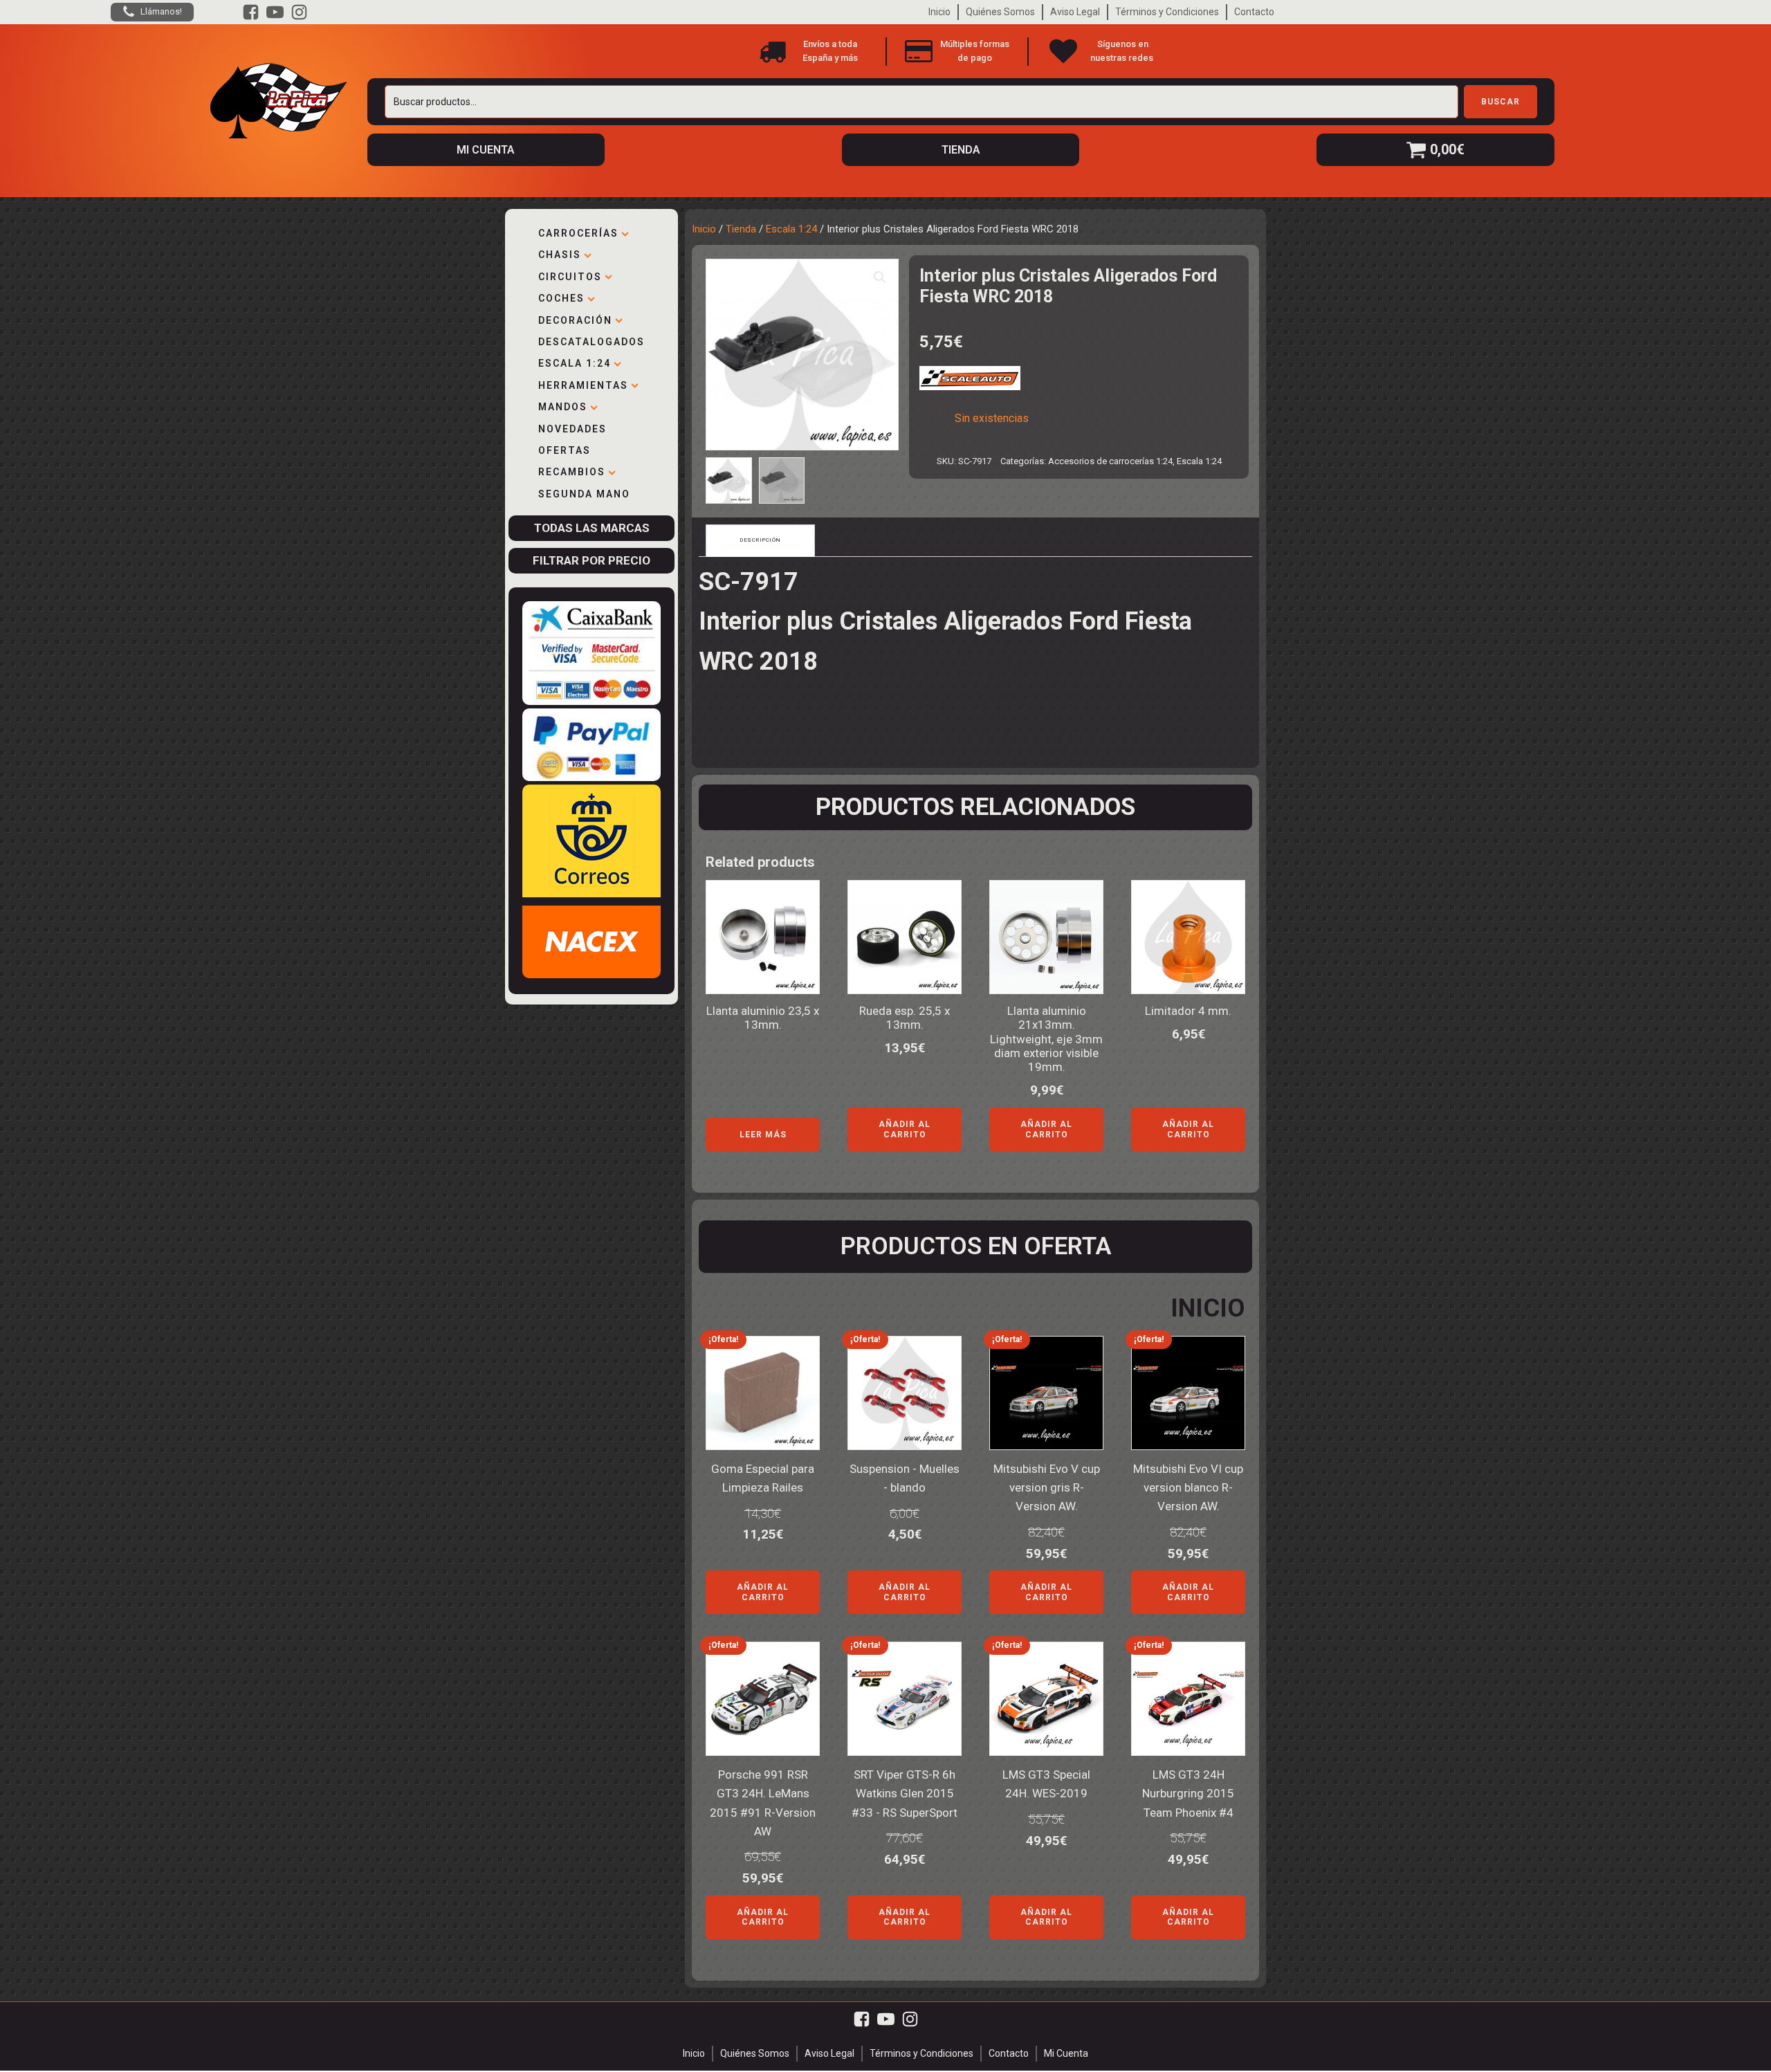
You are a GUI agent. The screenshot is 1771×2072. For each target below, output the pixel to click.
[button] (880, 277)
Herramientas (583, 385)
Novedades (572, 429)
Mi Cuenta (1066, 2053)
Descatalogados (591, 342)
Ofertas (565, 450)
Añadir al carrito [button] (905, 1129)
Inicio (939, 12)
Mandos (563, 407)
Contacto (1254, 12)
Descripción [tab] (760, 540)
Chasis (560, 255)
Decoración (575, 320)
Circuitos (570, 277)
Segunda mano (584, 494)
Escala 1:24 (575, 363)
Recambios (572, 472)
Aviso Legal (1075, 12)
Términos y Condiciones (1167, 12)
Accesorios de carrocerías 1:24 (1110, 461)
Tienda (741, 229)
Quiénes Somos (1000, 12)
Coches (561, 298)
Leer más (763, 1135)
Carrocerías (578, 233)
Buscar (1501, 102)
